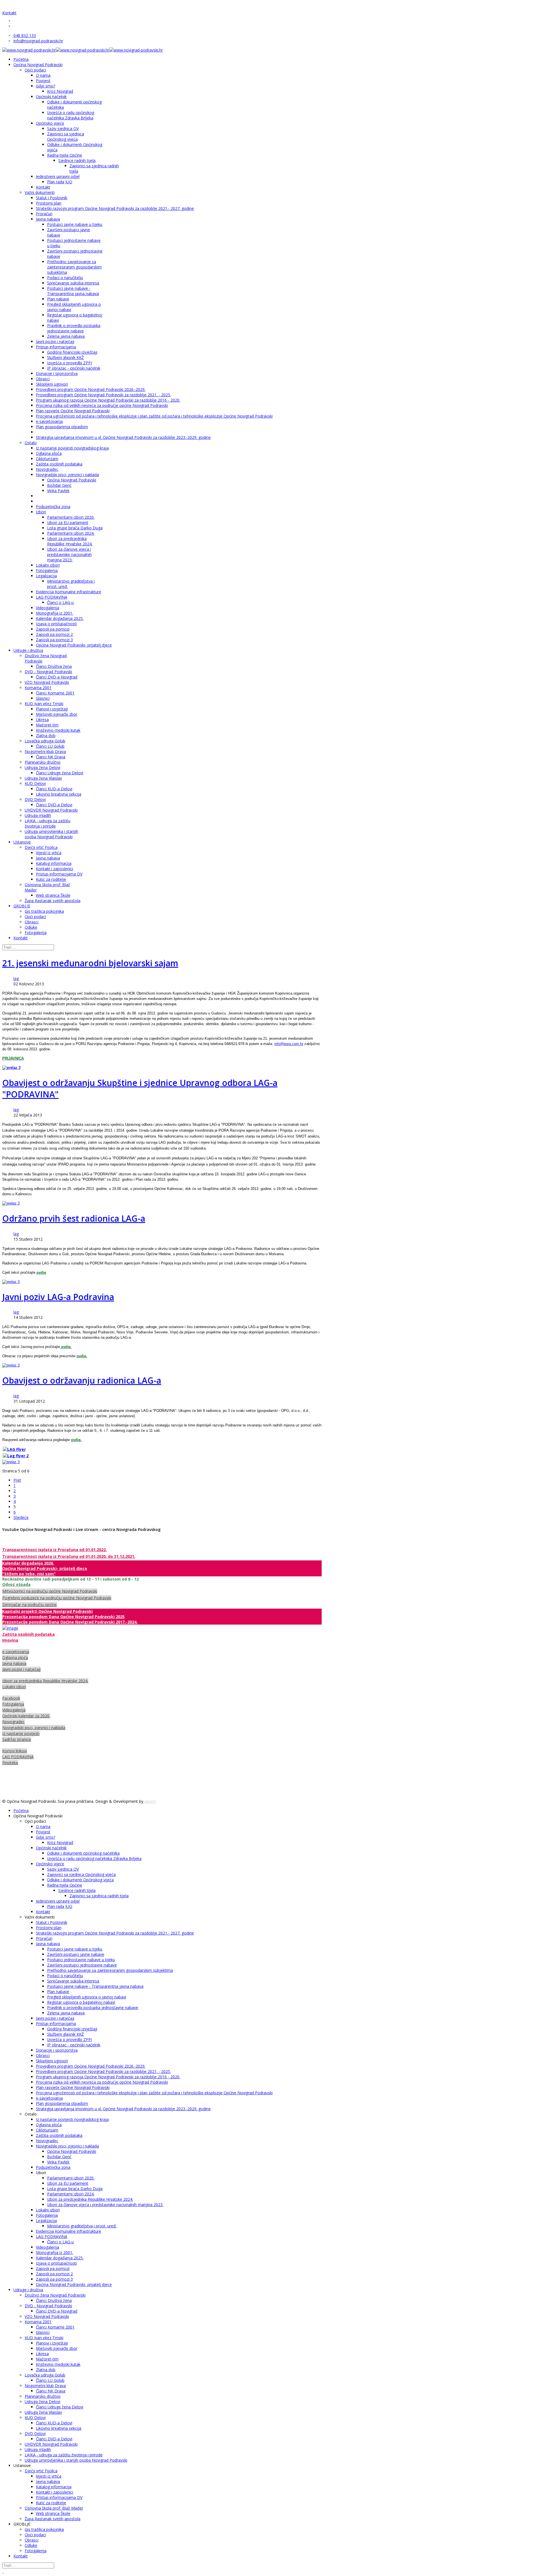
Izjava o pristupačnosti (56, 624)
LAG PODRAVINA (52, 597)
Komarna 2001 (38, 688)
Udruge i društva (28, 650)
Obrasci (43, 379)
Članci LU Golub (50, 746)
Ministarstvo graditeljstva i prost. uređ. (82, 2226)
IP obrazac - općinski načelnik (74, 368)
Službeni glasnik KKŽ (65, 357)
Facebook (11, 1698)
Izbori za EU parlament (68, 523)
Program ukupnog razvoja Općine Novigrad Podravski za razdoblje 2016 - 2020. (108, 400)
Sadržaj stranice (17, 1739)
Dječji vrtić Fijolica (41, 847)
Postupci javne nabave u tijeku (75, 224)
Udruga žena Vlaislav (43, 778)
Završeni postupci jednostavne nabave (82, 1965)
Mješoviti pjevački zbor (57, 714)
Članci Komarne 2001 (55, 693)
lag (16, 978)
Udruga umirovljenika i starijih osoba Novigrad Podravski (51, 834)
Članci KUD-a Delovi (54, 789)
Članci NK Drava (51, 757)
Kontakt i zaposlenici (55, 869)
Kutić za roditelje (51, 879)
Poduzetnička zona (53, 507)
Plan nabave (58, 299)
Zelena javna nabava (66, 336)
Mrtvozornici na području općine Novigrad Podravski (50, 1591)
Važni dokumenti (40, 192)
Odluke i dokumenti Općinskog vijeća (80, 1880)
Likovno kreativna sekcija (59, 794)
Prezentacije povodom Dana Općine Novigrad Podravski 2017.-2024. (70, 1622)
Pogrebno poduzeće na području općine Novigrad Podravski (57, 1598)
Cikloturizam (47, 459)
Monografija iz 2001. (55, 613)
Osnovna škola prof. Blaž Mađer (54, 2508)
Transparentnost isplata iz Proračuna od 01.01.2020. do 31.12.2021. (69, 1556)
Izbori (41, 512)
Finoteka (10, 1763)
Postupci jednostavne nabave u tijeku (81, 1960)
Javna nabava (48, 219)
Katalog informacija (54, 863)
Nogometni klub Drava (45, 751)
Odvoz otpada (16, 1584)
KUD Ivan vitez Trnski (44, 704)
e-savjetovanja (49, 421)
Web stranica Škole (53, 895)
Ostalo (31, 443)
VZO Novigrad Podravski (47, 682)
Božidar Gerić (59, 485)
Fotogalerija (47, 570)
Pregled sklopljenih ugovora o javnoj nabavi (87, 1997)
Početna (21, 59)
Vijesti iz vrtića (49, 853)
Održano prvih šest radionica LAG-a (74, 1218)
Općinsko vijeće (50, 123)
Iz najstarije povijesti (21, 1733)
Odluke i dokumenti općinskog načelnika (83, 1853)
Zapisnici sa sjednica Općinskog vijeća (66, 136)
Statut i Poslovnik (52, 198)
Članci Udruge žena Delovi (60, 773)
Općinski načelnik (51, 97)
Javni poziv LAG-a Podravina (58, 1297)
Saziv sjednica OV (63, 128)
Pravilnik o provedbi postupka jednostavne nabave (74, 328)
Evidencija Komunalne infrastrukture (69, 592)
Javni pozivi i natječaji (55, 341)
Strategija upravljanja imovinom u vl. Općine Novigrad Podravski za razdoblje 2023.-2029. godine (123, 437)
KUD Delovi (35, 783)
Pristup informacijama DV (59, 874)
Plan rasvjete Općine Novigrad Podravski (73, 411)
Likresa (42, 720)
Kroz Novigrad (60, 91)
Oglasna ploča (49, 453)
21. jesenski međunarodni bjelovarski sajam (90, 963)
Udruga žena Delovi (42, 767)
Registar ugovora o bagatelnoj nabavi (81, 2002)
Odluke (31, 927)
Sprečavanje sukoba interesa (73, 283)
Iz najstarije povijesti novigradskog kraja (72, 448)
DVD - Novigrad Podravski (48, 672)
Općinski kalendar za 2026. (26, 1716)
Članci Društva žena (54, 666)
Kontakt (9, 13)
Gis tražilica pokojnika (44, 911)
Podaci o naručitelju (65, 278)
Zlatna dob (46, 735)
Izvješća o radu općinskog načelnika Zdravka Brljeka (71, 115)
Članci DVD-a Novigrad (57, 677)
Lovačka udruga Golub (45, 741)
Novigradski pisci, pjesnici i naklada (67, 475)
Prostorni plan (49, 203)
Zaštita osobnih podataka (59, 464)
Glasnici (43, 698)
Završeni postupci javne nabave (76, 1954)
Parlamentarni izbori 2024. (71, 533)
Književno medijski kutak (58, 730)
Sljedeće (21, 1517)
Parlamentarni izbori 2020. (71, 517)
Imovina (10, 1640)
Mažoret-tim (47, 725)
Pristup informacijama (56, 347)
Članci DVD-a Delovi (54, 805)
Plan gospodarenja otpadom (62, 427)
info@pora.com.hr (289, 1044)
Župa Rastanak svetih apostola (53, 901)
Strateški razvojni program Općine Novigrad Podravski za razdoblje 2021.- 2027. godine (115, 208)
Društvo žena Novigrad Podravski (55, 2295)
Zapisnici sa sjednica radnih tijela (99, 1896)
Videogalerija (47, 608)
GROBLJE (22, 906)
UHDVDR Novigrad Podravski (51, 810)
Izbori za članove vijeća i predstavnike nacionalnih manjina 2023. (69, 554)
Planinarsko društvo (43, 762)
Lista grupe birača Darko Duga (75, 528)
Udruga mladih (38, 815)
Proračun (44, 214)
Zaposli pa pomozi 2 (54, 634)
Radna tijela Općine (65, 155)
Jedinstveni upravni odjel (58, 176)
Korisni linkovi (15, 1751)
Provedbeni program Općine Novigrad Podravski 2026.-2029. (91, 389)
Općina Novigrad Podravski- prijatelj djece (74, 645)
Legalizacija (46, 576)
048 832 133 (25, 35)
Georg (150, 1801)
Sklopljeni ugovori (52, 384)
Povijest (43, 81)
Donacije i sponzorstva (57, 373)
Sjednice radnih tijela (77, 160)
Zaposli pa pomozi (53, 629)
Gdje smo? (46, 86)
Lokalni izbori (48, 565)
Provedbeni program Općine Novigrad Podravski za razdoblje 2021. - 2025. (103, 395)
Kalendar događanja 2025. (60, 618)
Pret (17, 1480)
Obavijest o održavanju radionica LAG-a (82, 1380)
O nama (43, 75)
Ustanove (22, 842)
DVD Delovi (35, 799)
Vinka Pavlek (58, 491)
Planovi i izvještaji (52, 709)
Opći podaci (35, 70)
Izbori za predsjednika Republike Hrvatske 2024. (70, 541)
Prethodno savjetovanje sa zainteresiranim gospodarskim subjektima (74, 267)
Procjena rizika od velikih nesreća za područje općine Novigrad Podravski (102, 405)
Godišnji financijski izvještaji (72, 352)
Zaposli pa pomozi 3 (54, 640)
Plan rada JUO (60, 182)
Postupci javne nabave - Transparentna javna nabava (73, 291)
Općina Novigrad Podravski (38, 65)
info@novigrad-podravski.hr (38, 41)
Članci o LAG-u (60, 602)
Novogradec (47, 469)
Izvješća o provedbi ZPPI (69, 363)
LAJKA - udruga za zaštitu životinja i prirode (47, 823)
